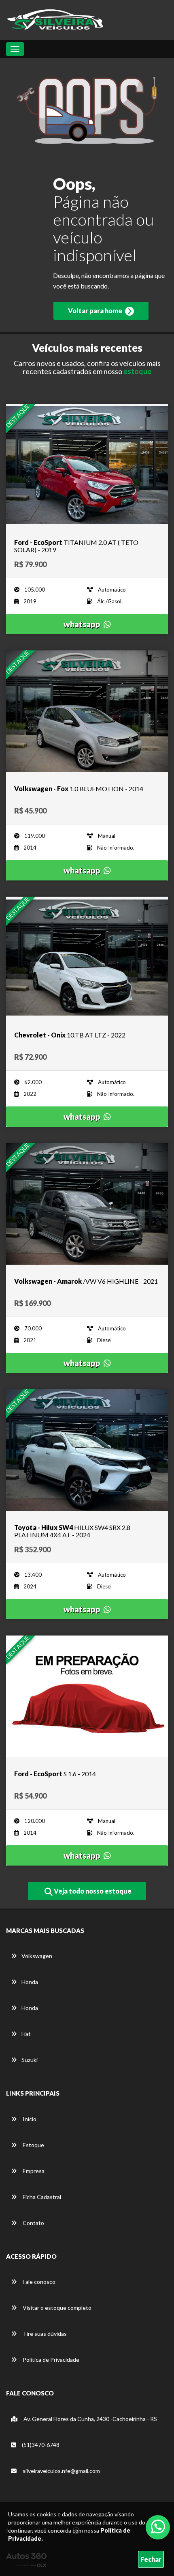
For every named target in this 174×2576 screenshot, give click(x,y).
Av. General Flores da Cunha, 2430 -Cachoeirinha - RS (90, 2419)
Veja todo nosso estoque (92, 1891)
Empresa (33, 2171)
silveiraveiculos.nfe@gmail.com (61, 2471)
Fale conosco (38, 2282)
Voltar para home (96, 311)
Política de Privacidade (50, 2360)
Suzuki (30, 2060)
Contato (33, 2223)
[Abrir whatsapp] (158, 2527)
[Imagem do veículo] (87, 465)
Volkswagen (37, 1956)
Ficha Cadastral (41, 2197)
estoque (137, 371)
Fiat (26, 2034)
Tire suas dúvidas (44, 2334)
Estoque (33, 2145)
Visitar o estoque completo (56, 2308)
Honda (30, 1982)
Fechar (151, 2559)
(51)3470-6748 (40, 2445)
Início (29, 2119)
